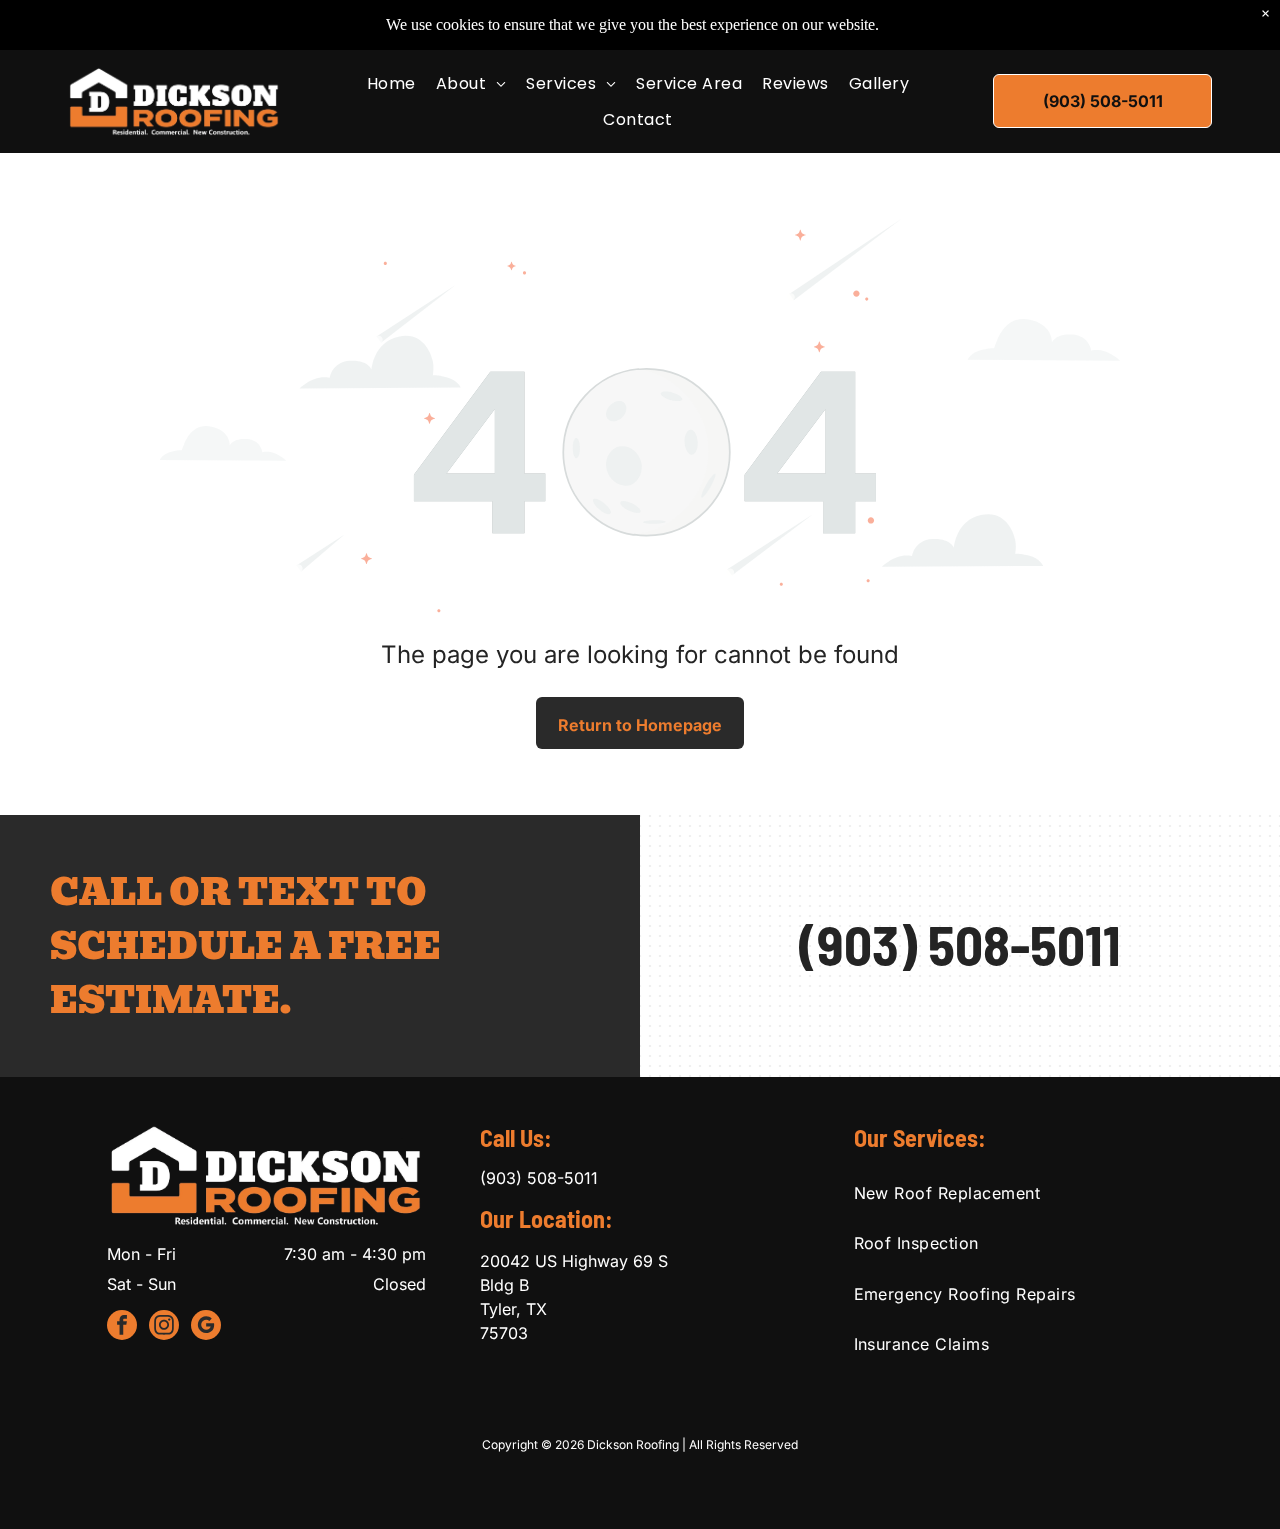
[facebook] (122, 1327)
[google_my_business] (206, 1327)
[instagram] (164, 1327)
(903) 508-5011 (960, 944)
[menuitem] (391, 83)
